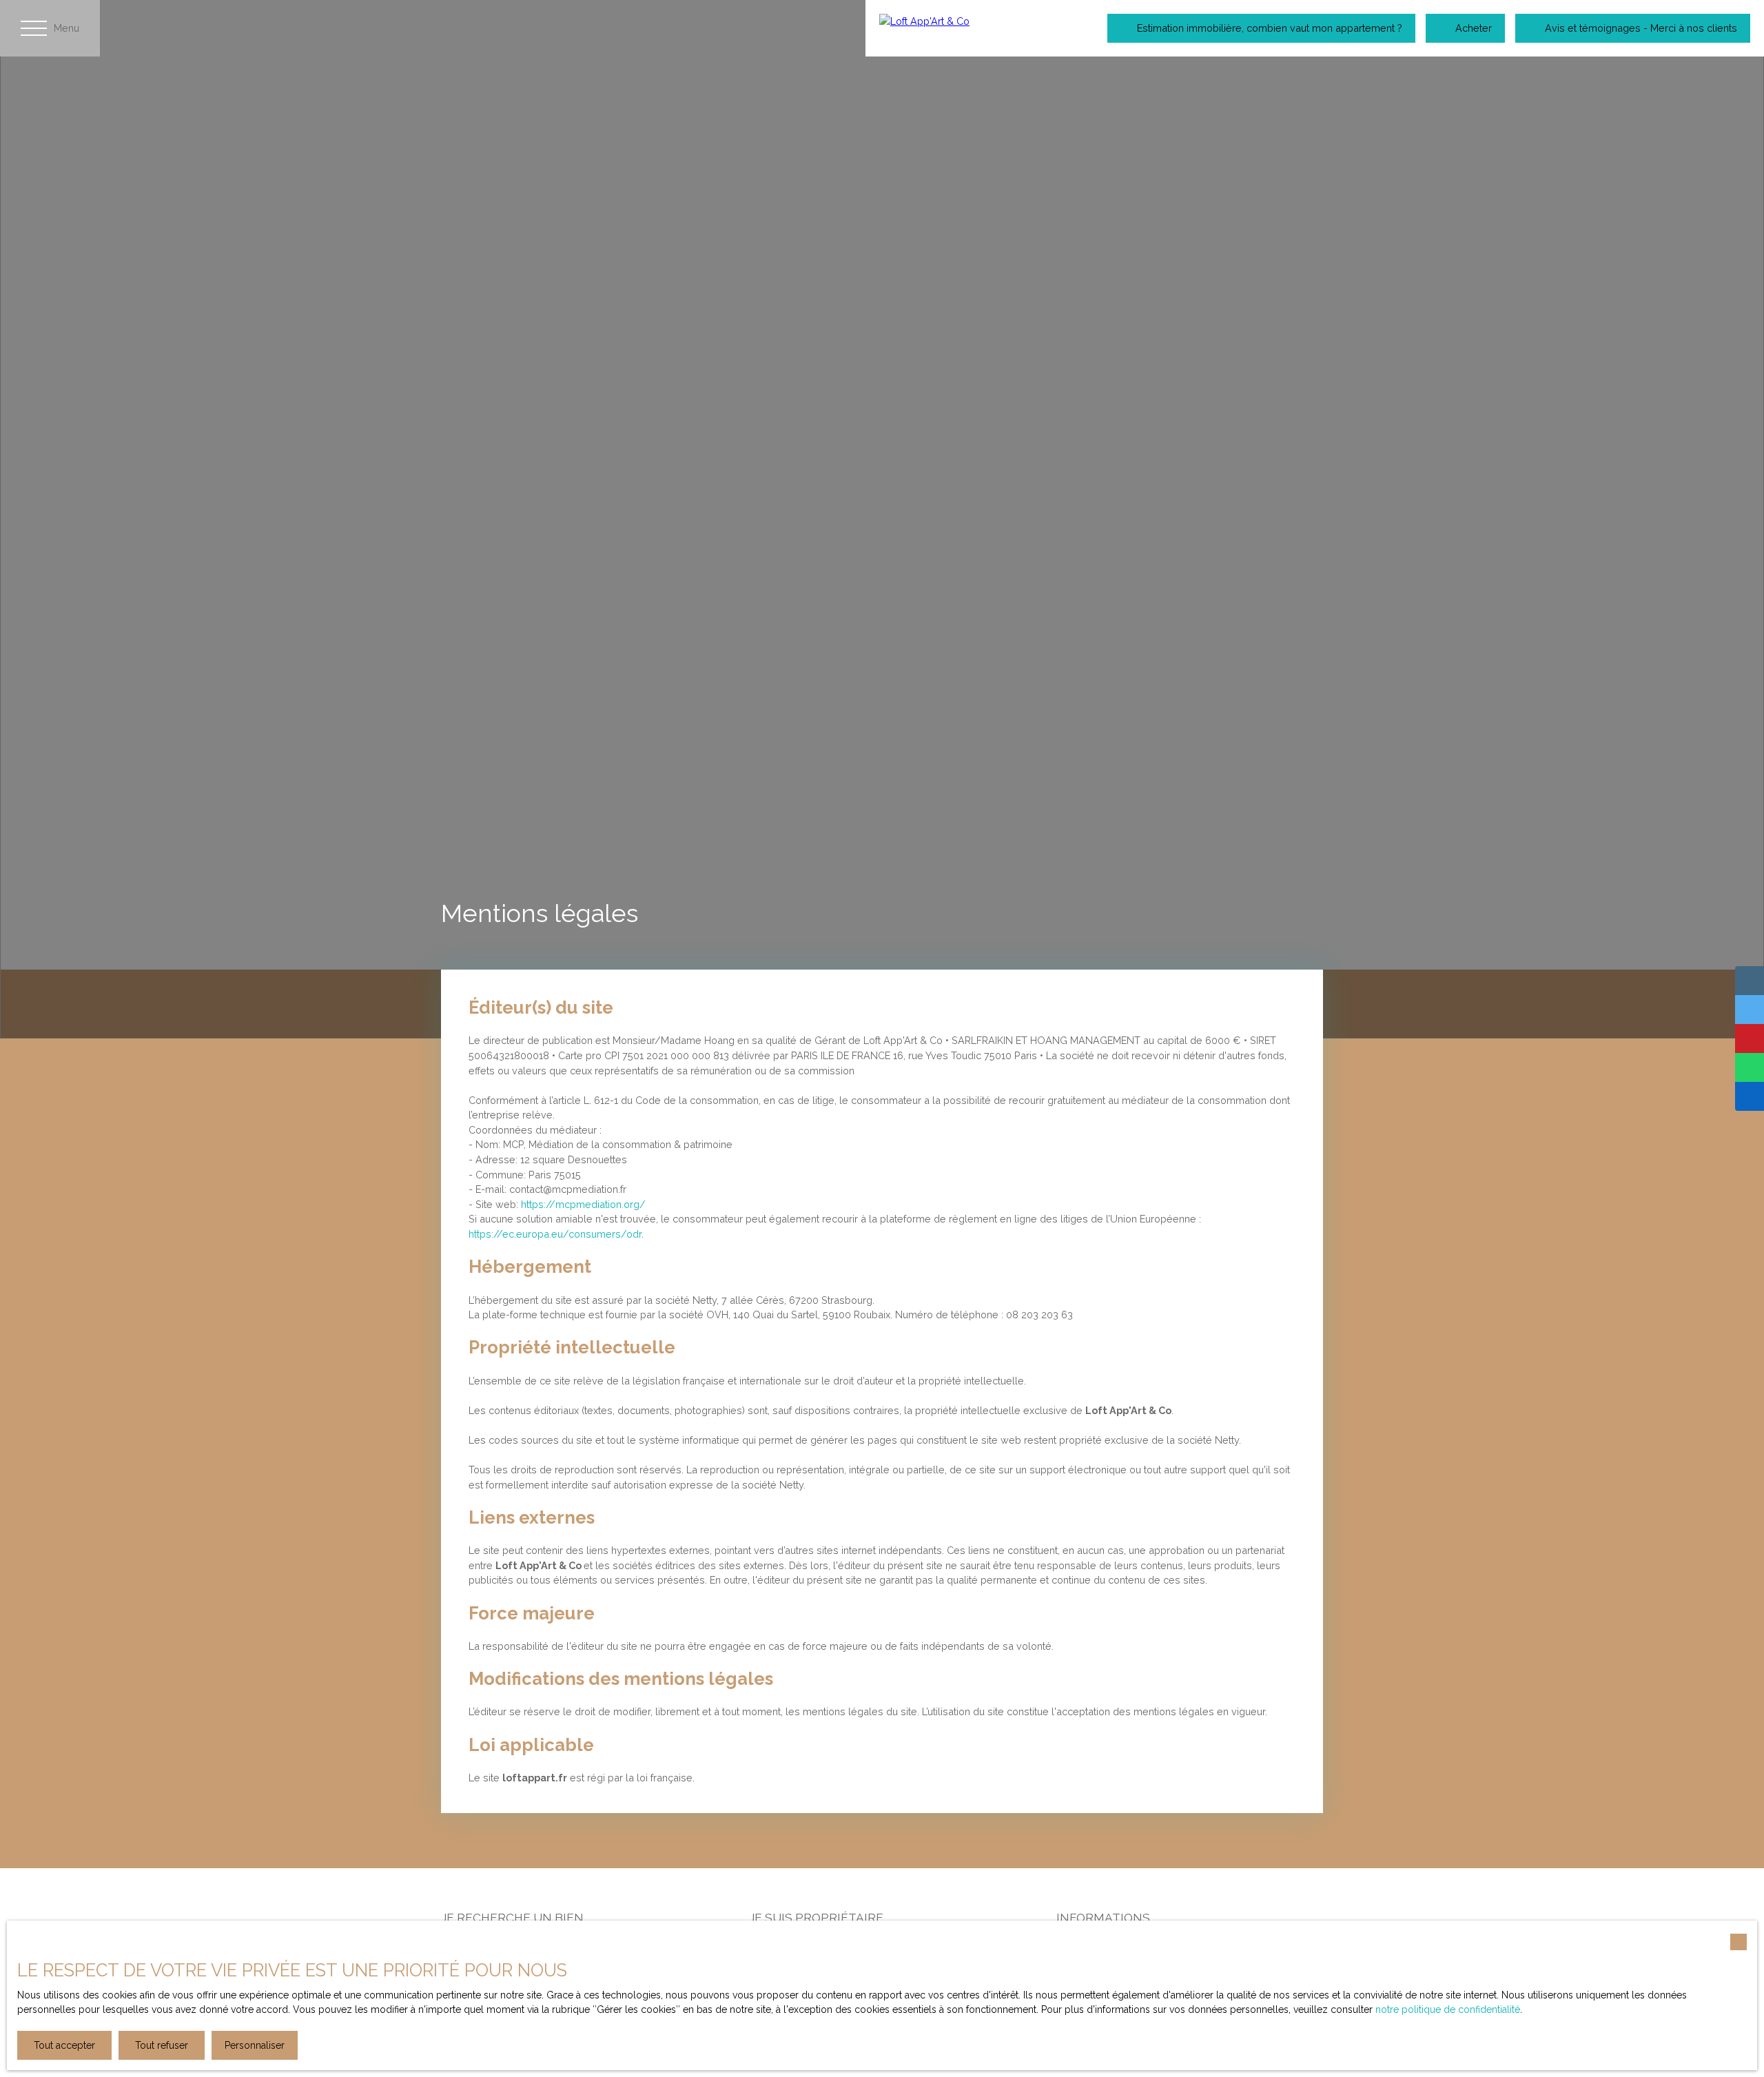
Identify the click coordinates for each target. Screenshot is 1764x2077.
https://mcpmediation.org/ (583, 1204)
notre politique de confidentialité (1448, 2009)
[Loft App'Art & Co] (969, 28)
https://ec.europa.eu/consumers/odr (555, 1234)
